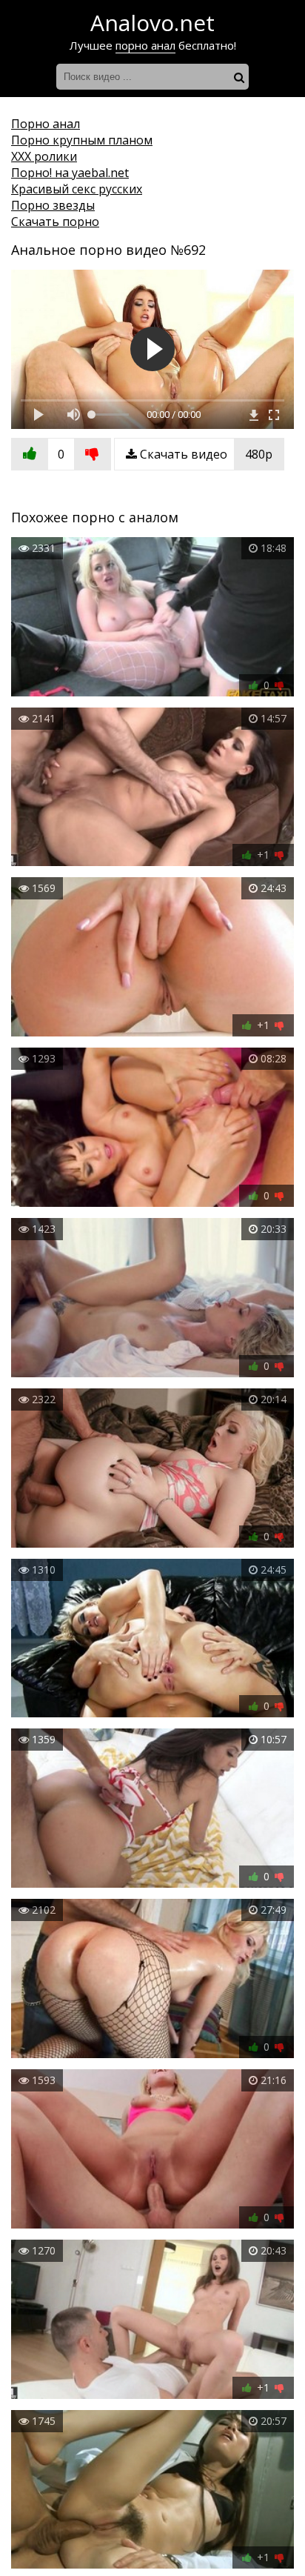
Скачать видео (205, 454)
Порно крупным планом (82, 140)
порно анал (145, 45)
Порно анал (46, 124)
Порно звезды (53, 205)
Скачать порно (55, 222)
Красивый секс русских (77, 189)
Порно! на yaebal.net (70, 173)
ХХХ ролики (44, 156)
